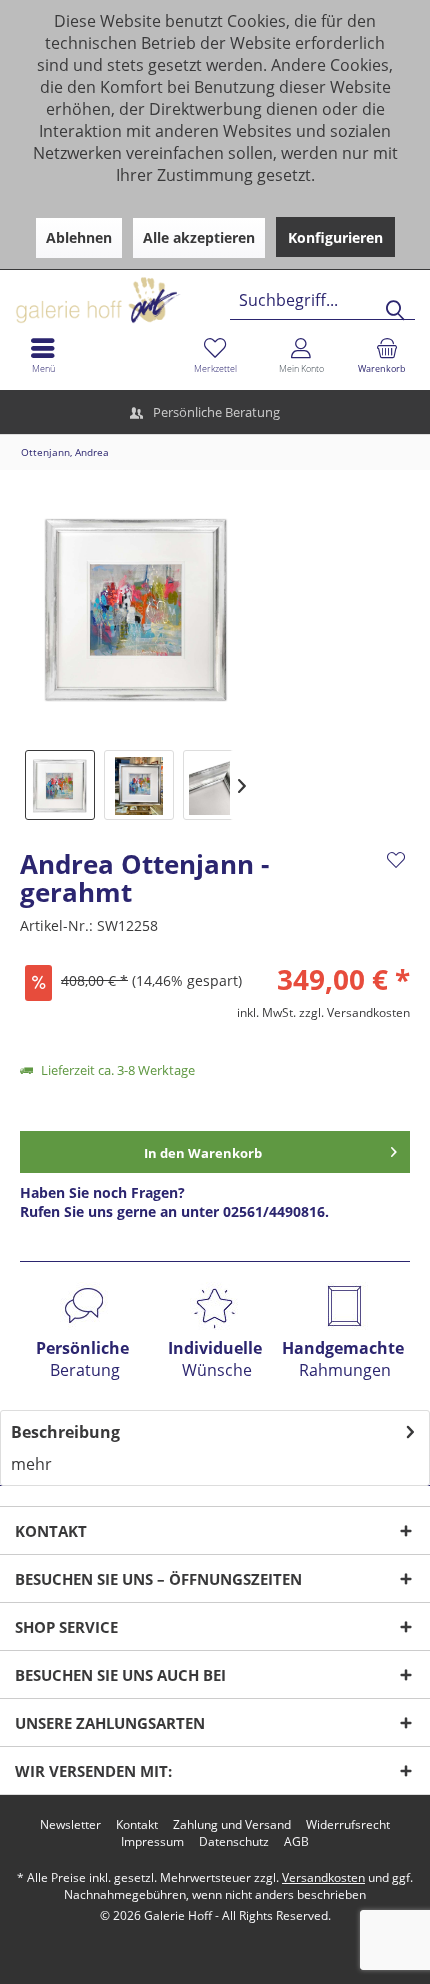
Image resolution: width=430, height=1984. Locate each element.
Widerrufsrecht (348, 1825)
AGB (296, 1842)
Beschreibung (65, 1432)
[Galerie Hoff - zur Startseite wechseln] (175, 292)
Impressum (152, 1842)
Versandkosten (323, 1877)
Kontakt (137, 1825)
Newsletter (70, 1825)
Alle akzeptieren (199, 237)
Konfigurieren (335, 237)
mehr (31, 1464)
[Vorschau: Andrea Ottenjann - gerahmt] (60, 785)
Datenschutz (234, 1842)
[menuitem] (387, 355)
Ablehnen (79, 237)
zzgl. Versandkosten (354, 1012)
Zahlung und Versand (232, 1825)
